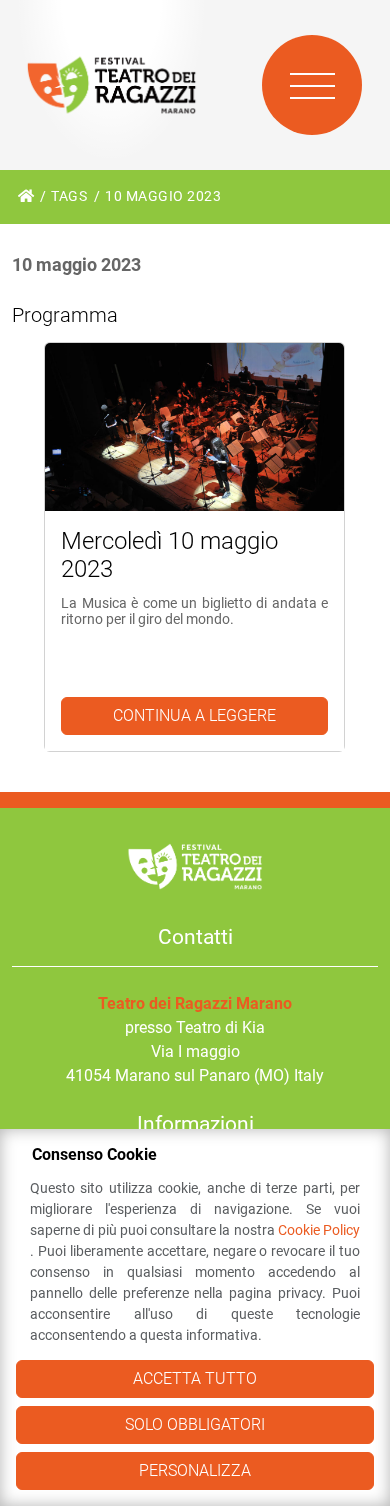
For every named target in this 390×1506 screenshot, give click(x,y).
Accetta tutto (195, 1378)
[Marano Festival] (111, 85)
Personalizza (195, 1470)
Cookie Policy (319, 1230)
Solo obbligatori (195, 1424)
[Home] (26, 196)
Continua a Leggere (194, 715)
